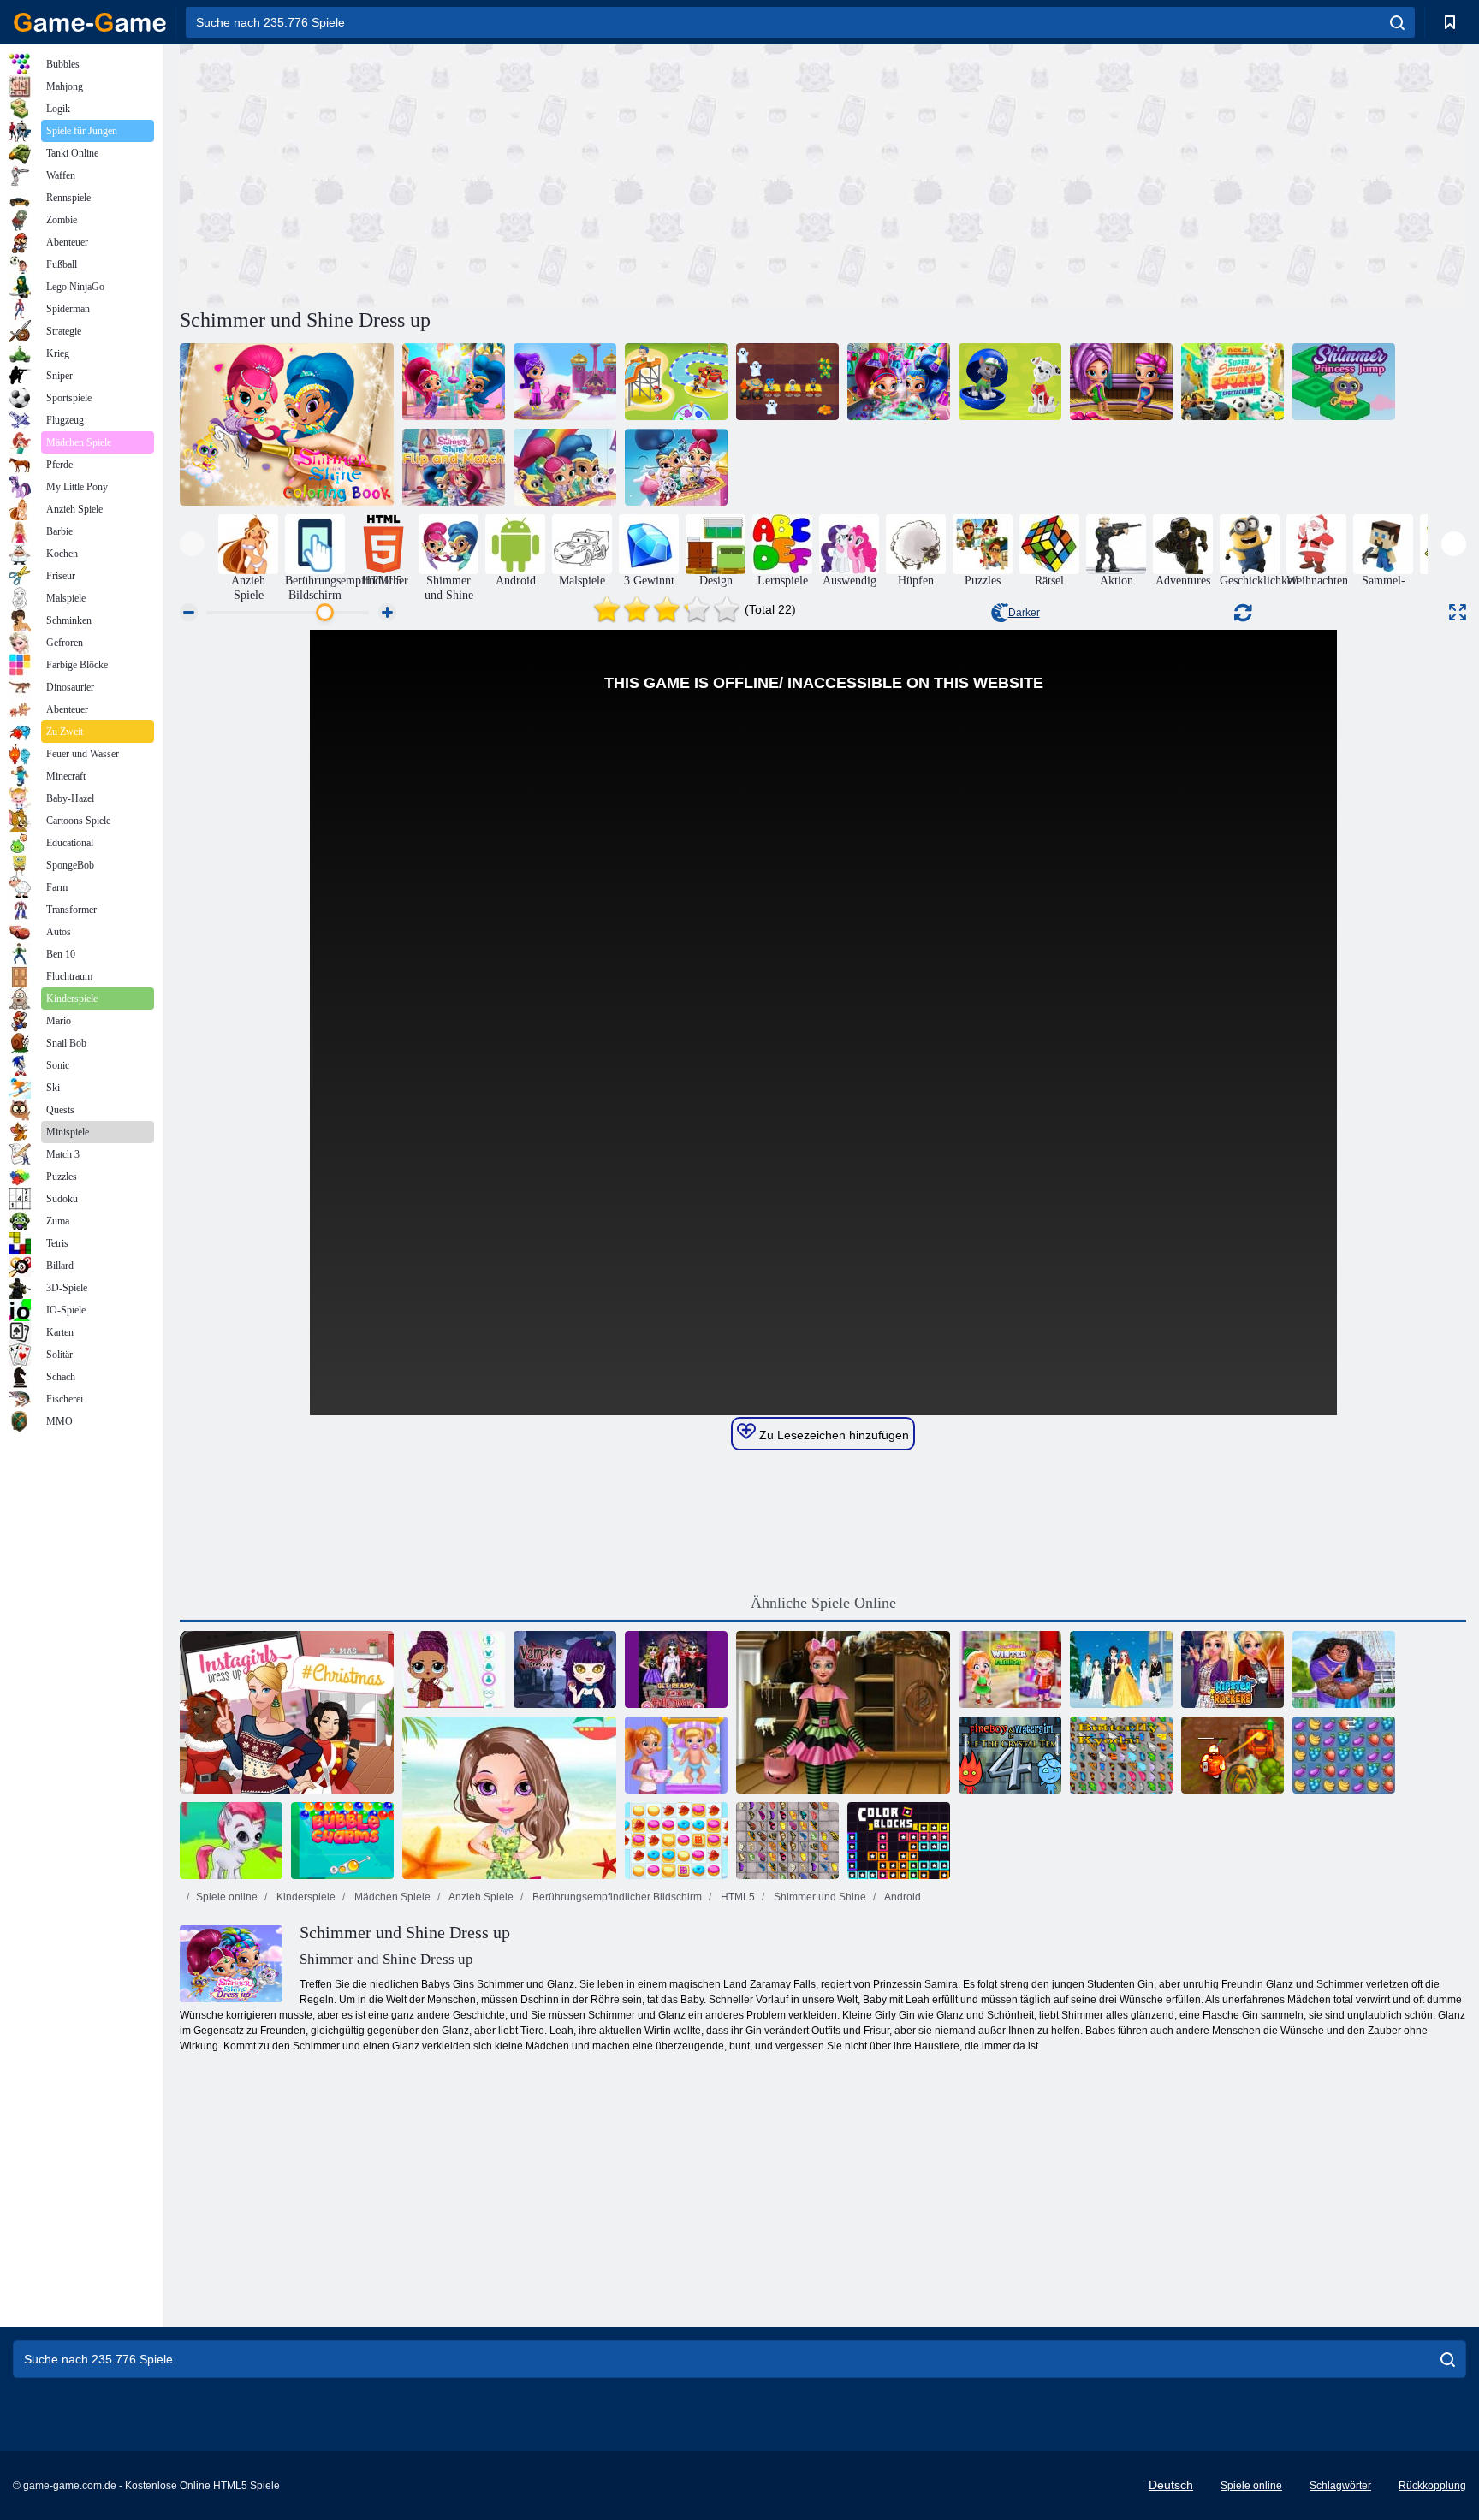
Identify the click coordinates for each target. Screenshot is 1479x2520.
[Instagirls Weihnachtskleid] (287, 1712)
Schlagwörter (1340, 2486)
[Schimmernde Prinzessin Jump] (1344, 382)
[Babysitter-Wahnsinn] (676, 1755)
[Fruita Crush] (1344, 1755)
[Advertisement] (502, 174)
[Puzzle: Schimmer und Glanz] (676, 467)
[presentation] (192, 544)
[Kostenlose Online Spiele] (90, 22)
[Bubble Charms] (342, 1841)
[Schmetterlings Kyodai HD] (787, 1841)
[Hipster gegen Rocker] (1232, 1669)
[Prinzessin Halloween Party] (843, 1712)
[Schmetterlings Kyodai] (1121, 1755)
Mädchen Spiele (391, 1897)
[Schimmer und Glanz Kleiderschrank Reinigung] (899, 382)
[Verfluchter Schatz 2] (1232, 1755)
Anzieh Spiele (480, 1897)
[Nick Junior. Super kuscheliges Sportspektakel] (1232, 382)
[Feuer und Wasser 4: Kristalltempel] (1010, 1755)
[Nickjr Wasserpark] (676, 382)
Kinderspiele (305, 1897)
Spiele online (227, 1897)
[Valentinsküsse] (1344, 1669)
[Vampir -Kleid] (565, 1669)
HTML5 (737, 1897)
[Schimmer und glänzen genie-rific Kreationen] (565, 382)
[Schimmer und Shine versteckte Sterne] (454, 382)
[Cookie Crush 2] (676, 1841)
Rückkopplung (1432, 2486)
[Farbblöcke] (899, 1841)
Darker (1024, 613)
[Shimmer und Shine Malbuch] (287, 424)
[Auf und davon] (565, 467)
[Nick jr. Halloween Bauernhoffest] (787, 382)
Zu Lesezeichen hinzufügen (832, 1435)
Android (902, 1897)
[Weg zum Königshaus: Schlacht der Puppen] (454, 1669)
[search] (1397, 22)
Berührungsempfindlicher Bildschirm (616, 1897)
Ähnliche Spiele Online (823, 1603)
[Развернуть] (1458, 612)
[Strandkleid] (509, 1798)
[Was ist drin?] (1010, 382)
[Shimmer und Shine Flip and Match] (454, 467)
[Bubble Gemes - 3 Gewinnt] (231, 1841)
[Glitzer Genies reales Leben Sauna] (1121, 382)
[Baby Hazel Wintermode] (1010, 1669)
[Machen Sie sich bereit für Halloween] (676, 1669)
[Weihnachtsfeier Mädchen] (1121, 1669)
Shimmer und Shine (819, 1897)
